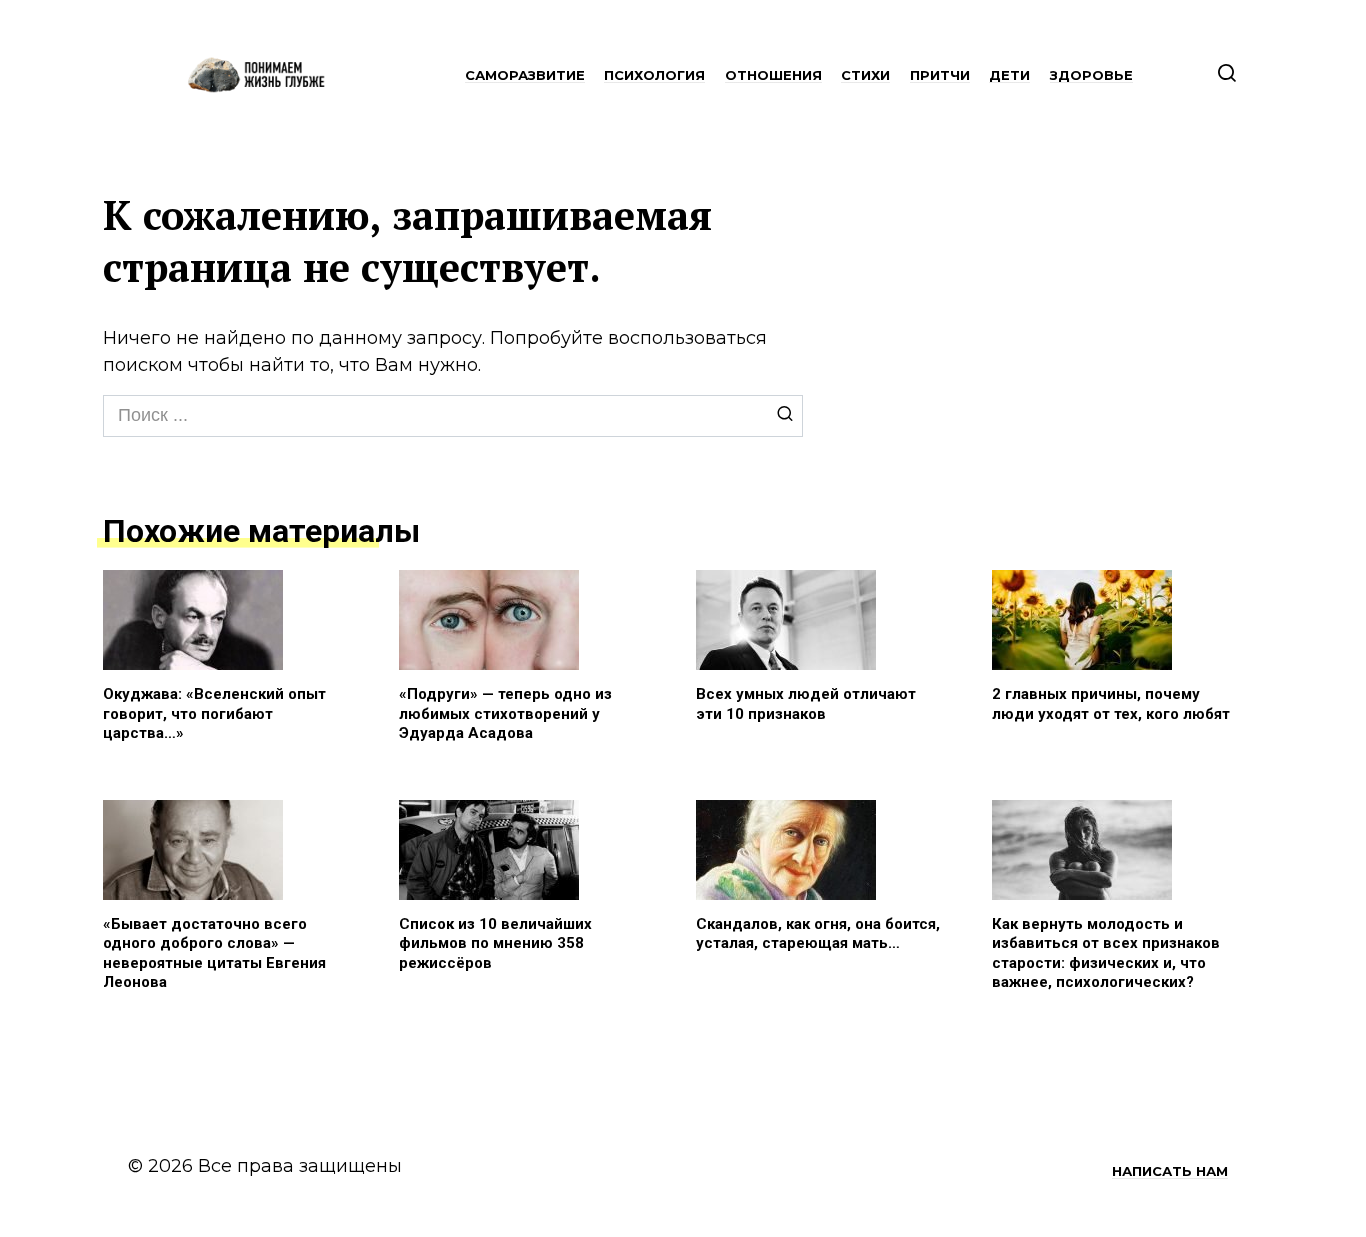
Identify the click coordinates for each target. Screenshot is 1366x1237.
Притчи (940, 75)
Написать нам (1170, 1171)
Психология (654, 75)
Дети (1009, 75)
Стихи (865, 75)
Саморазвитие (525, 75)
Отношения (773, 75)
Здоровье (1091, 75)
